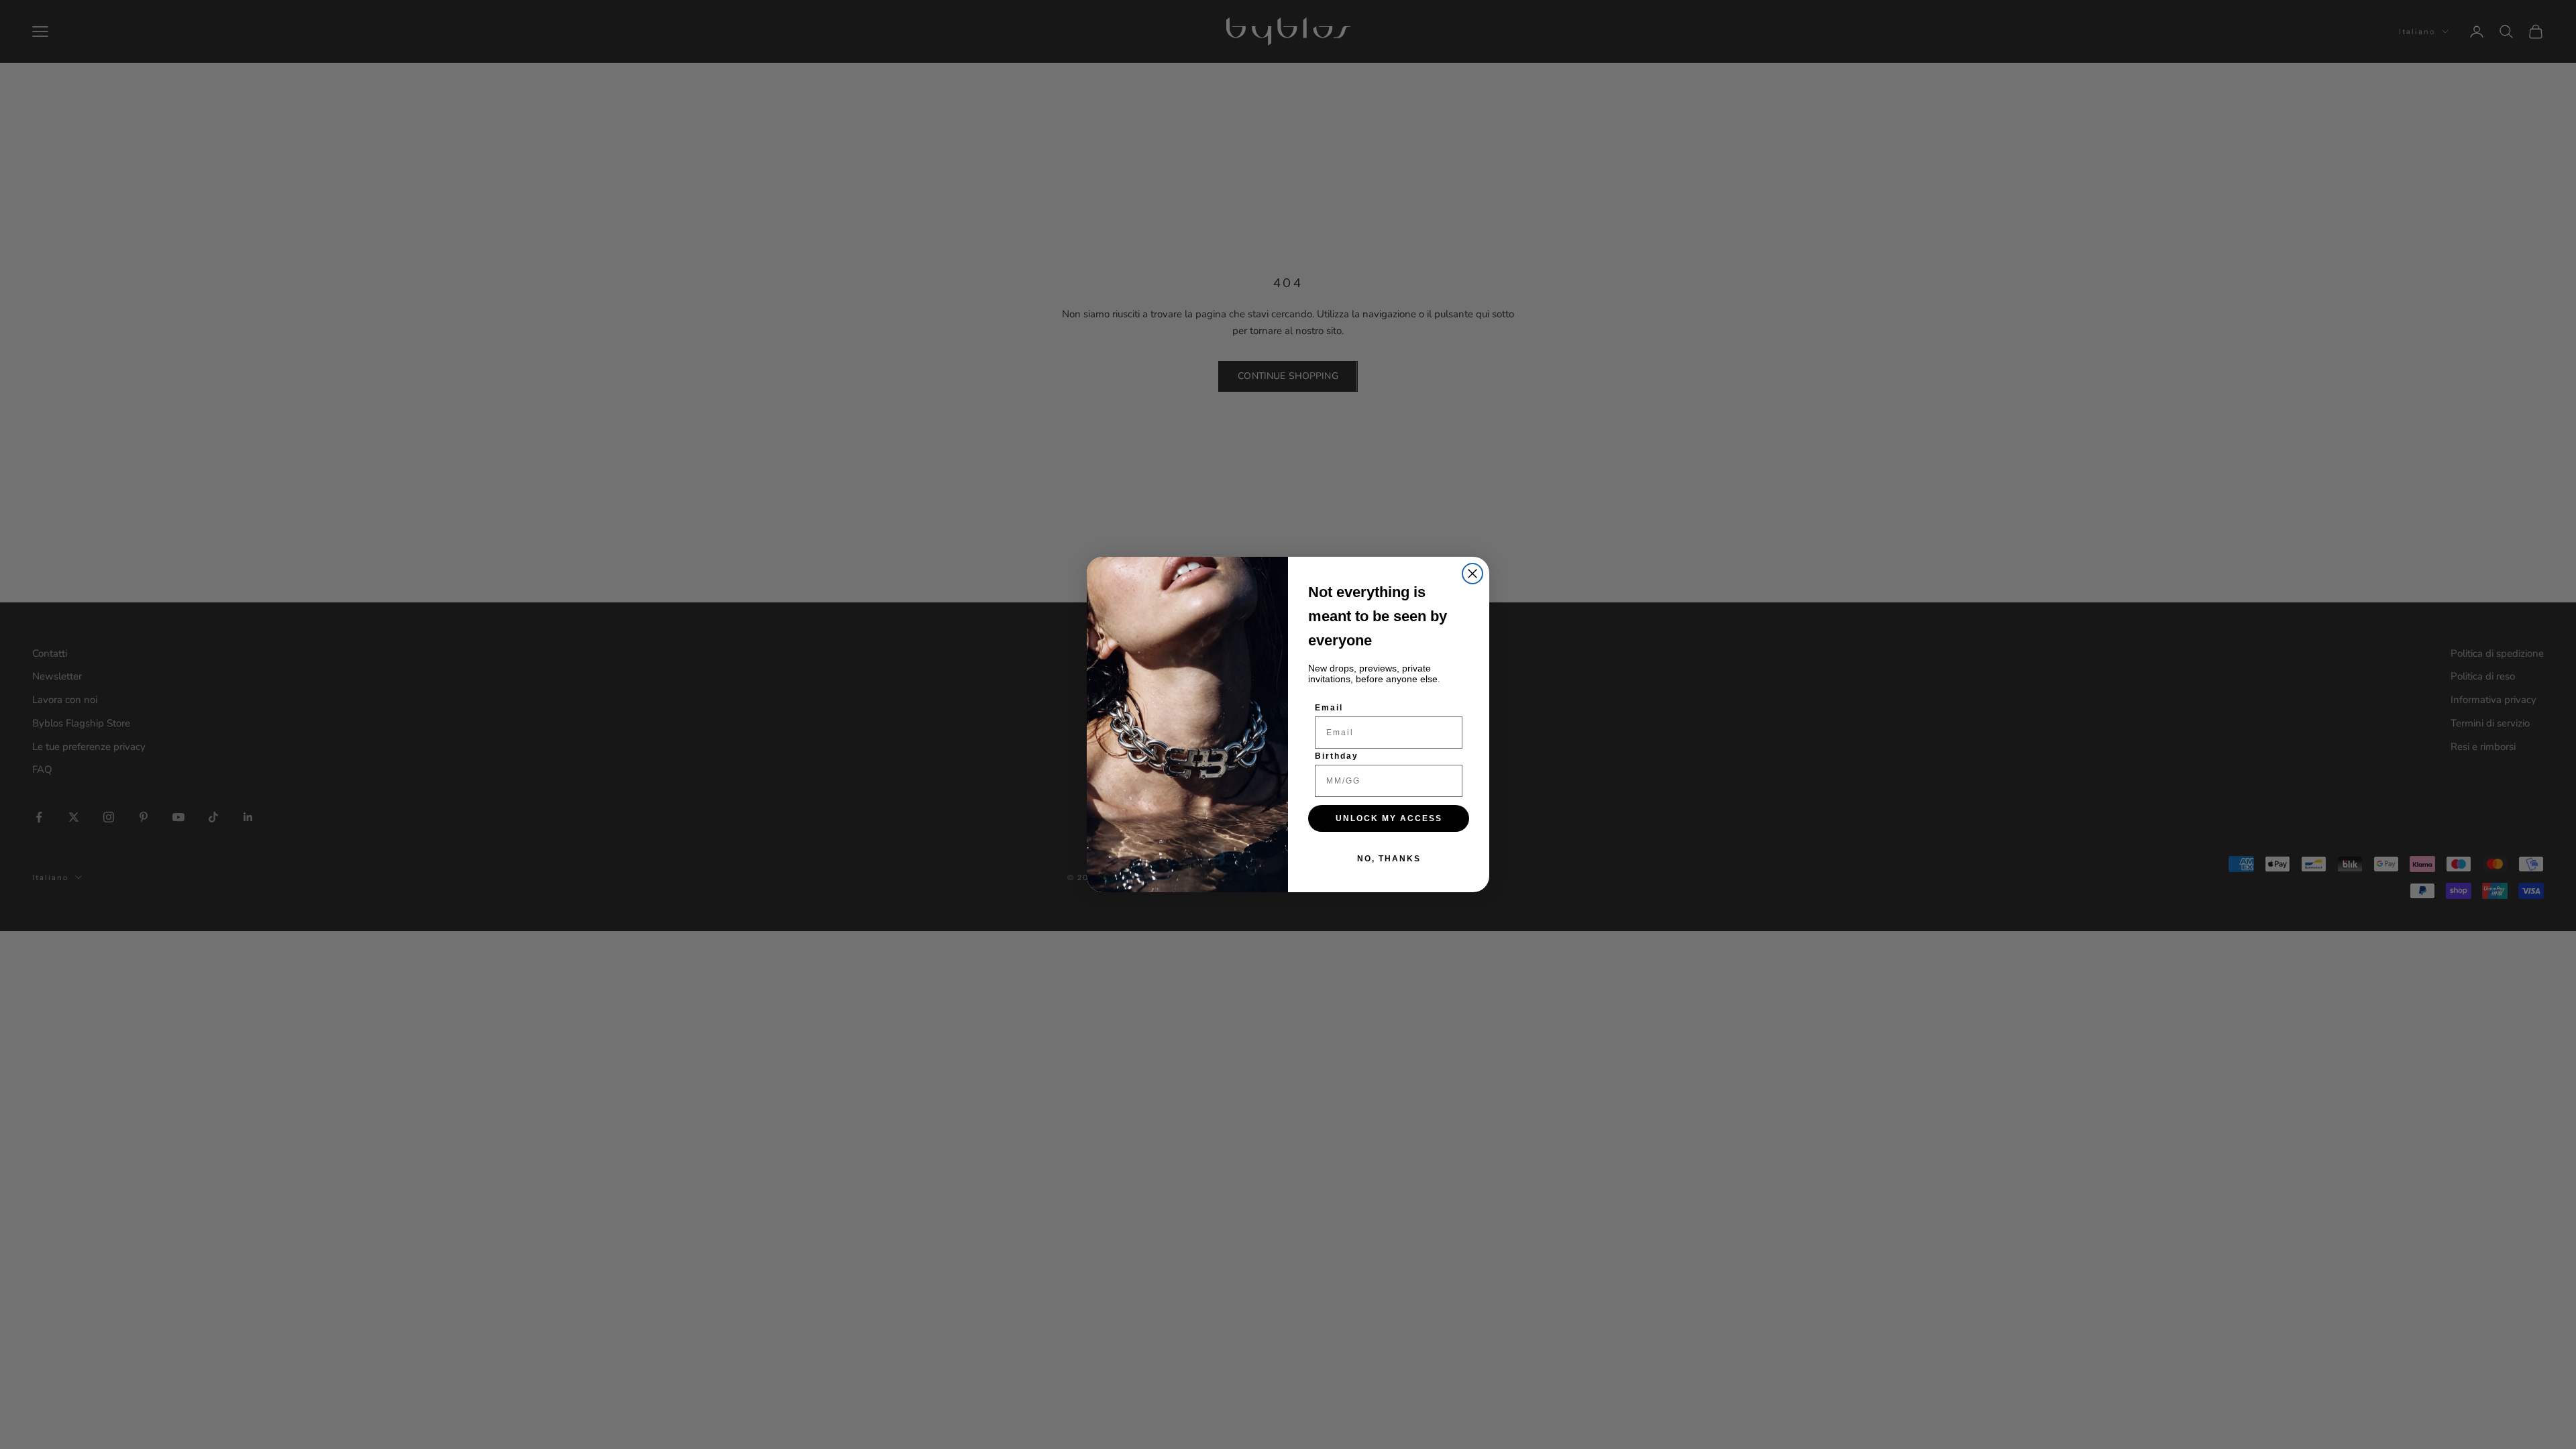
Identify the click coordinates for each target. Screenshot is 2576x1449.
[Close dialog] (1472, 574)
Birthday (1337, 756)
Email (1329, 708)
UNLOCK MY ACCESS (1389, 818)
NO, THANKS (1389, 859)
